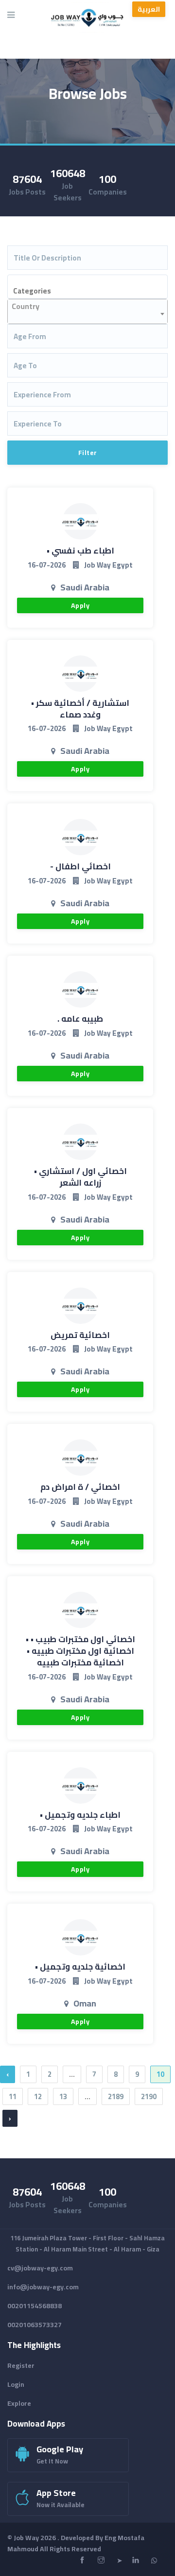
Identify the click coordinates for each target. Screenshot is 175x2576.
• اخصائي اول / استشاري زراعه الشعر (80, 1177)
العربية (149, 9)
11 (13, 2096)
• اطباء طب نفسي (80, 551)
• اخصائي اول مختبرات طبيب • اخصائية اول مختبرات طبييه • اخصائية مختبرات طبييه (80, 1651)
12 (38, 2096)
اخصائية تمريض (80, 1335)
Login (16, 2384)
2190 (149, 2096)
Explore (19, 2403)
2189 (116, 2096)
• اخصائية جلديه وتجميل (80, 1967)
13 (63, 2096)
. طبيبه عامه (80, 1019)
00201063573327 (35, 2325)
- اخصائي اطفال (80, 866)
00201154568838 (35, 2306)
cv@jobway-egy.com (40, 2268)
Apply (80, 605)
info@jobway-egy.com (43, 2287)
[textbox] (93, 291)
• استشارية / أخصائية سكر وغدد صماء (80, 709)
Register (21, 2365)
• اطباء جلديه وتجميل (80, 1815)
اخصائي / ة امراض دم (80, 1487)
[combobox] (87, 287)
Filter (88, 453)
